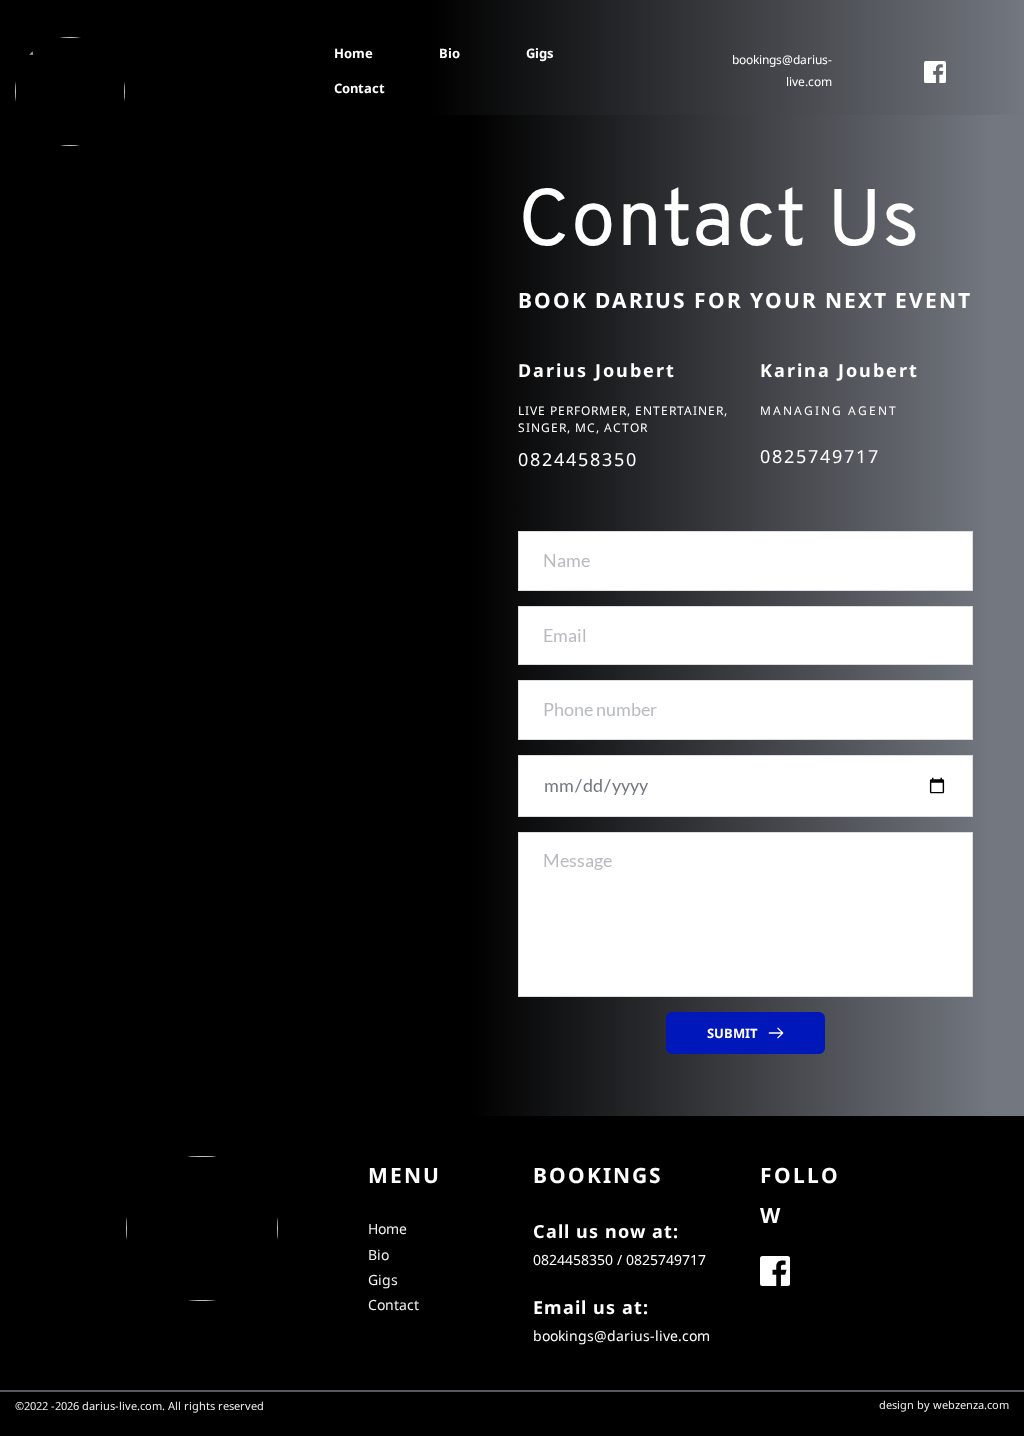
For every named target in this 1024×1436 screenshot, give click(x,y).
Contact (393, 1304)
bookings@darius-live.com (621, 1335)
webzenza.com (971, 1404)
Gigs (383, 1279)
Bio (378, 1254)
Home (387, 1228)
